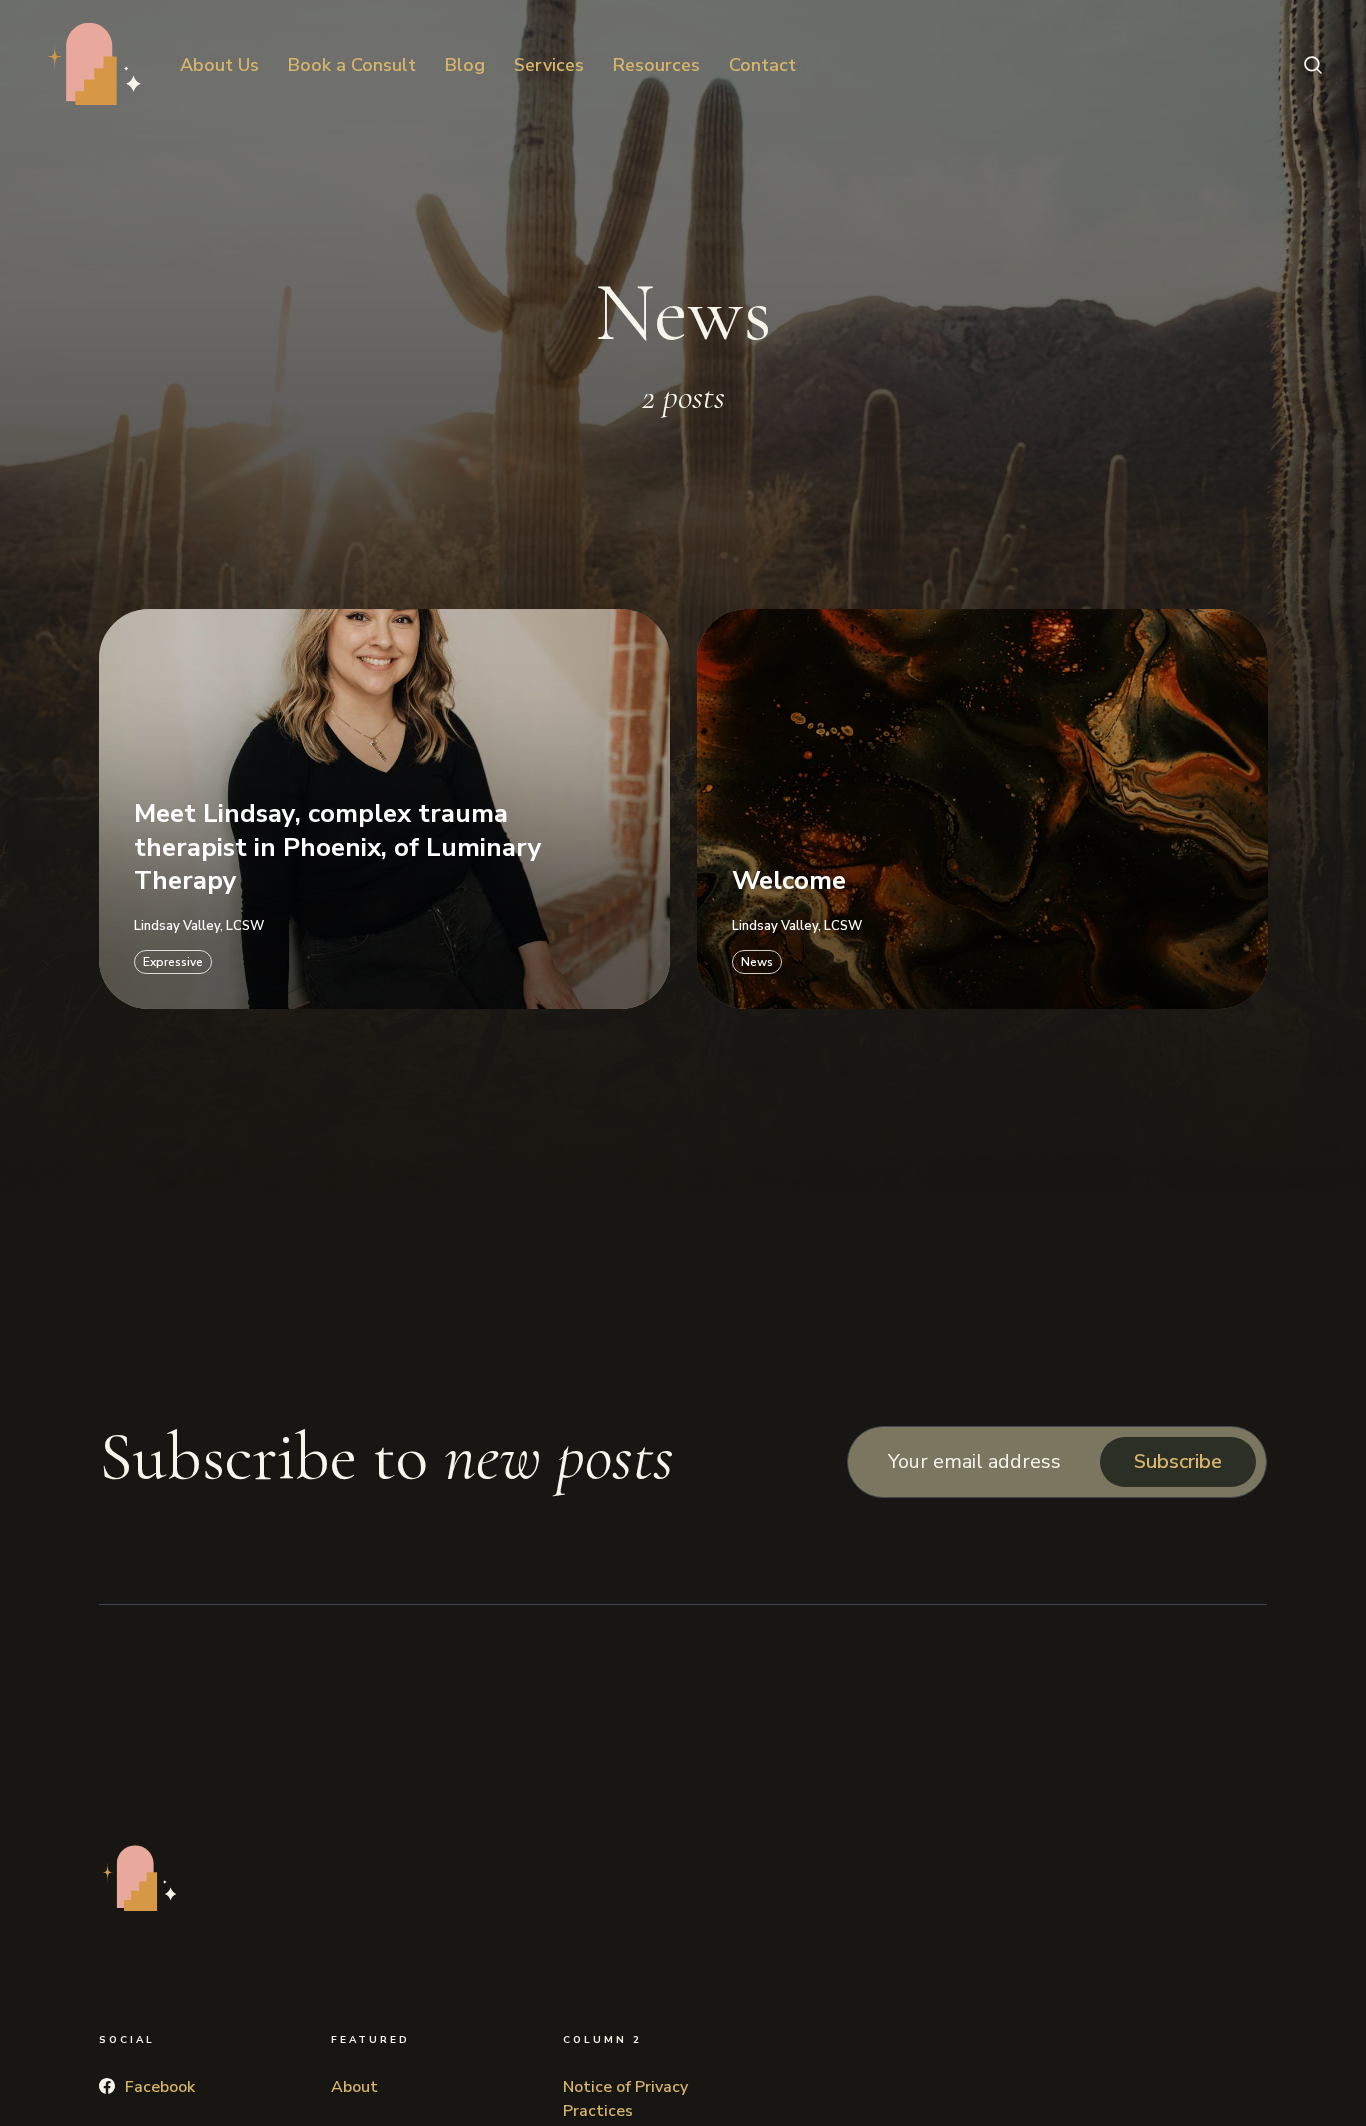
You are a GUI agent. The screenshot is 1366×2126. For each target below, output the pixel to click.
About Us (219, 65)
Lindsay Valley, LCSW (199, 926)
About (354, 2087)
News (757, 961)
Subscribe (1178, 1461)
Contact (762, 65)
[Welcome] (982, 808)
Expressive (173, 961)
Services (549, 65)
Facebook (160, 2087)
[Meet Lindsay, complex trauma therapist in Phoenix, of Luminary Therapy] (384, 808)
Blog (465, 65)
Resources (656, 65)
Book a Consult (352, 65)
